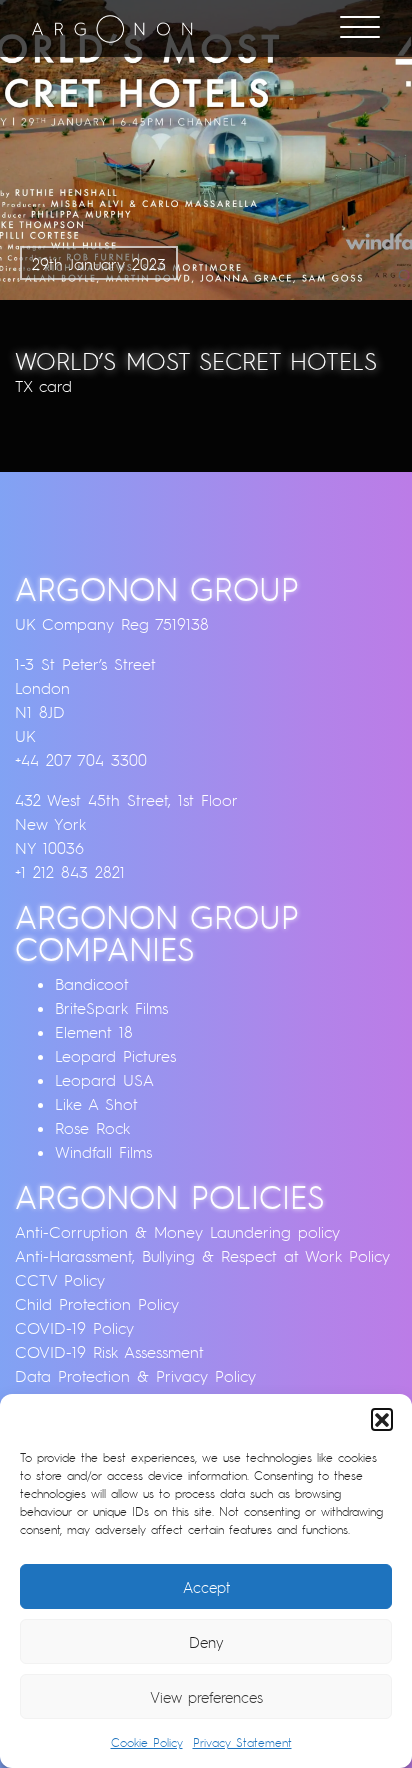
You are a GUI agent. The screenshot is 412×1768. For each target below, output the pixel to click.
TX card (43, 386)
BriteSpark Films (111, 1008)
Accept (206, 1587)
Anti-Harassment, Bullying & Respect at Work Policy (202, 1256)
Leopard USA (104, 1080)
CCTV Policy (60, 1280)
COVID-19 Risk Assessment (109, 1352)
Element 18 (94, 1032)
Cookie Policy (147, 1742)
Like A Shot (96, 1104)
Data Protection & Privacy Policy (135, 1376)
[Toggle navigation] (360, 29)
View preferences (206, 1697)
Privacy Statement (242, 1742)
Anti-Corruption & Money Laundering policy (177, 1232)
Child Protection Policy (97, 1304)
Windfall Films (103, 1152)
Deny (206, 1642)
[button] (382, 1419)
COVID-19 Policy (74, 1328)
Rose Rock (92, 1128)
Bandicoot (92, 984)
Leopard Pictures (115, 1056)
